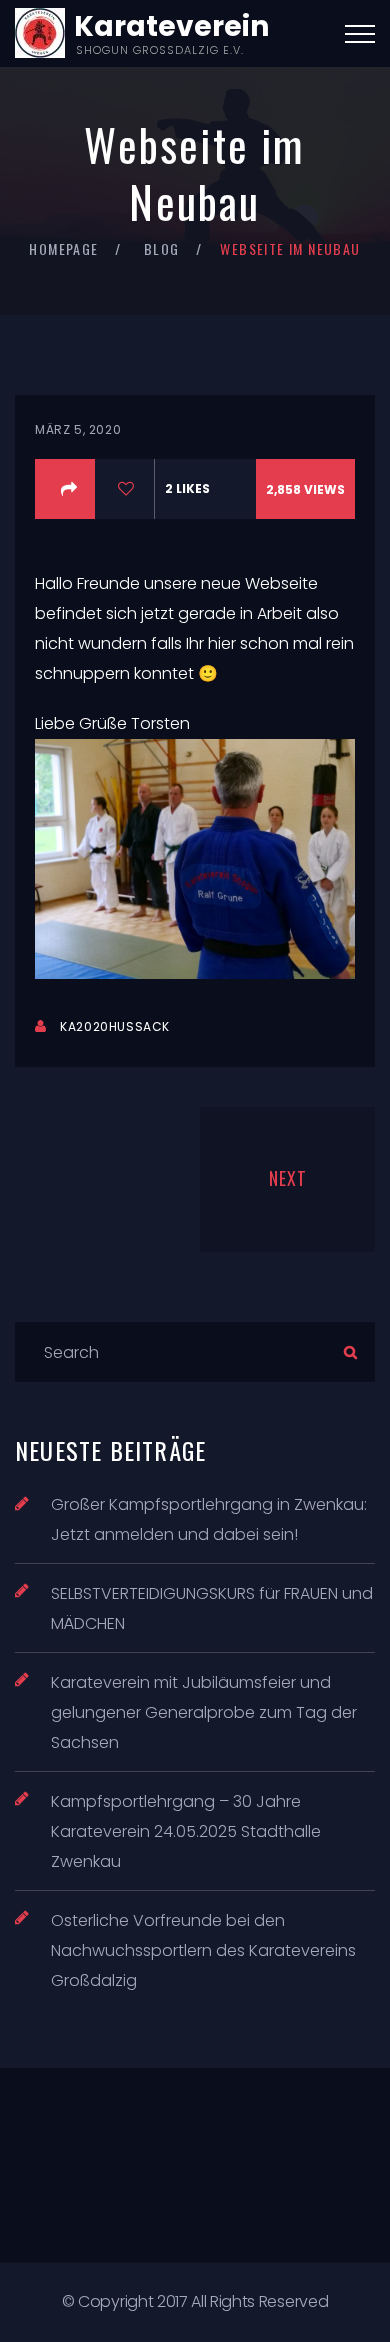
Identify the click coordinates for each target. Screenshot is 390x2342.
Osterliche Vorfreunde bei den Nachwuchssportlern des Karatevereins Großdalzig (203, 1950)
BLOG (162, 248)
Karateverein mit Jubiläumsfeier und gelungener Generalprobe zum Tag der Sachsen (204, 1712)
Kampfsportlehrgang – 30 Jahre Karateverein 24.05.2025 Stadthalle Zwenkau (186, 1831)
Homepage (63, 248)
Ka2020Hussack (115, 1026)
